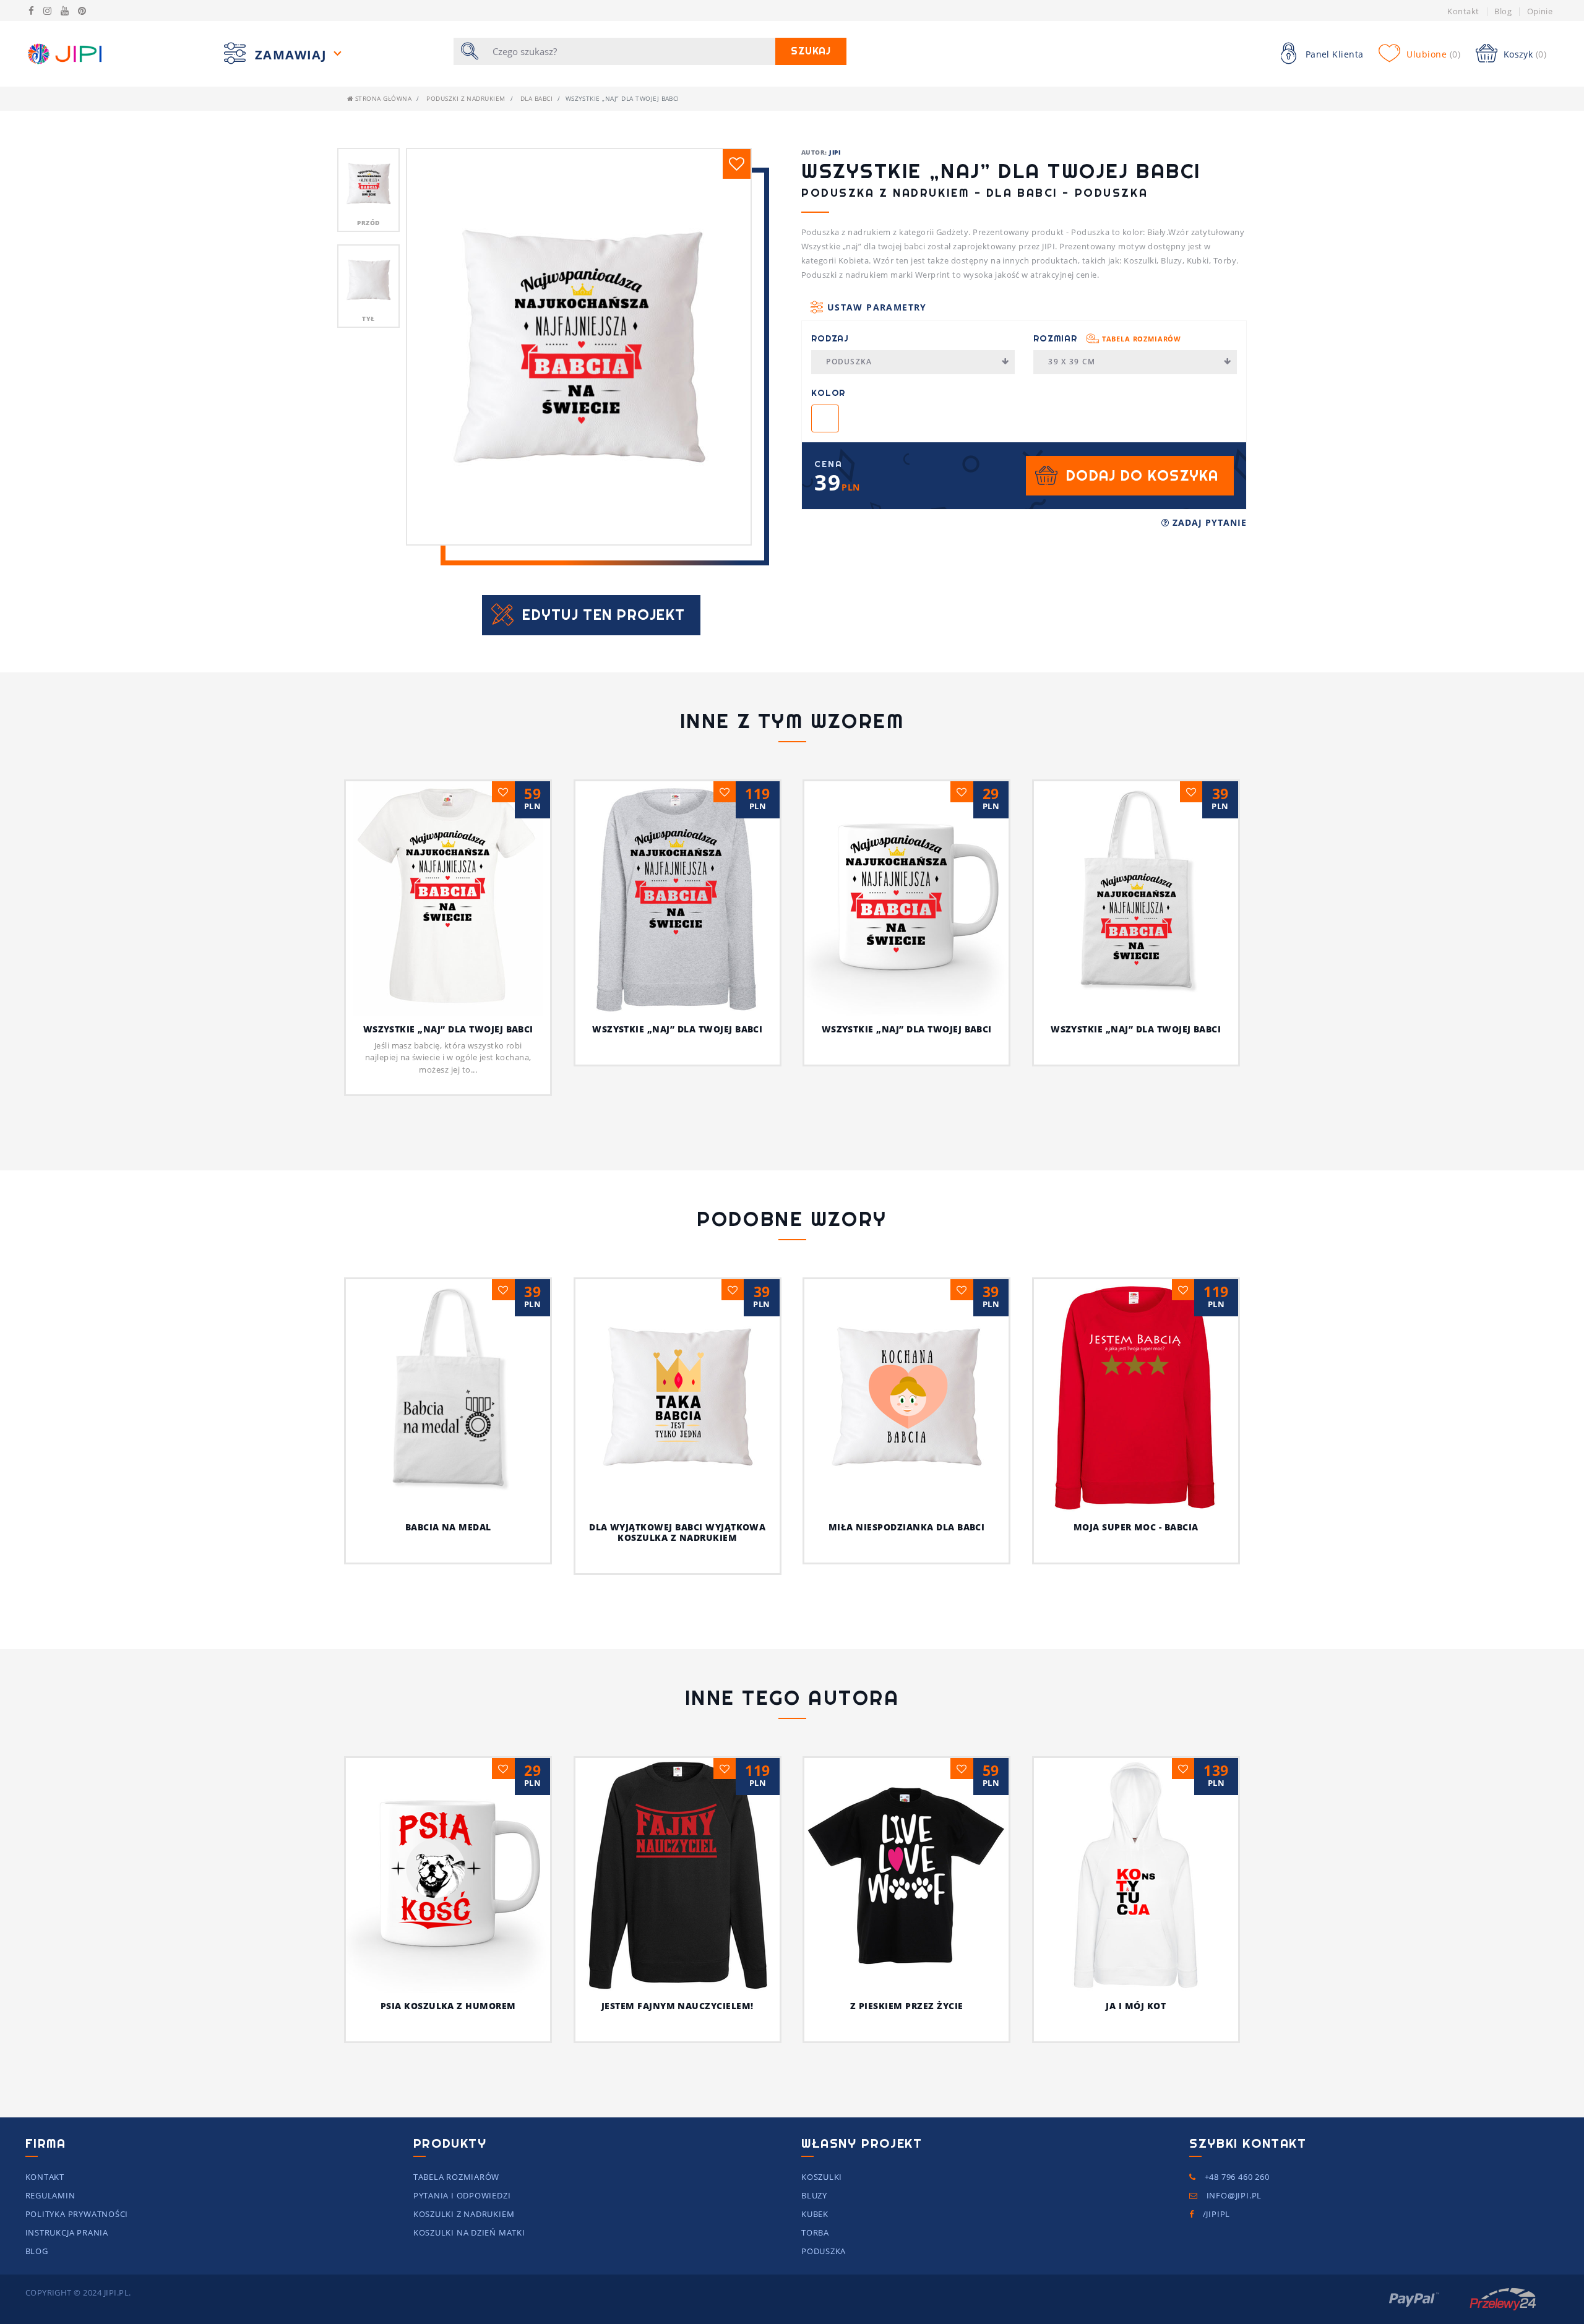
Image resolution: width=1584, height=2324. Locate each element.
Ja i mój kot (1136, 2006)
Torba (815, 2232)
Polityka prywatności (77, 2214)
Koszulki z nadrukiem (464, 2214)
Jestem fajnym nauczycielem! (678, 2006)
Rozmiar (1107, 338)
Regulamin (50, 2195)
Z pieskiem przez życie (907, 2006)
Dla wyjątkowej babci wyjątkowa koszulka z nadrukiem (677, 1532)
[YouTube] (65, 11)
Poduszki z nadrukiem (466, 98)
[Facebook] (31, 11)
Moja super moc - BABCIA (1136, 1527)
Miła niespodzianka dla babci (906, 1527)
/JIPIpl (1215, 2214)
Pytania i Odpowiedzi (462, 2195)
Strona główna (382, 98)
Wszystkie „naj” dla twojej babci (448, 1029)
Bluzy (814, 2195)
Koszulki (822, 2177)
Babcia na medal (448, 1527)
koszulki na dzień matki (469, 2232)
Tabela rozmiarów (1142, 339)
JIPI (835, 152)
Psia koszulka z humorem (448, 2006)
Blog (1503, 11)
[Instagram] (47, 11)
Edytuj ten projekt (604, 615)
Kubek (815, 2214)
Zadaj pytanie (1208, 522)
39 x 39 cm (1072, 362)
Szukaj (811, 51)
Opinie (1540, 11)
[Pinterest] (82, 11)
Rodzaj (830, 338)
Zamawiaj (293, 55)
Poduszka (849, 362)
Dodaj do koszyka (1142, 475)
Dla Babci (536, 98)
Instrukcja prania (67, 2232)
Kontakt (1463, 11)
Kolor (828, 393)
